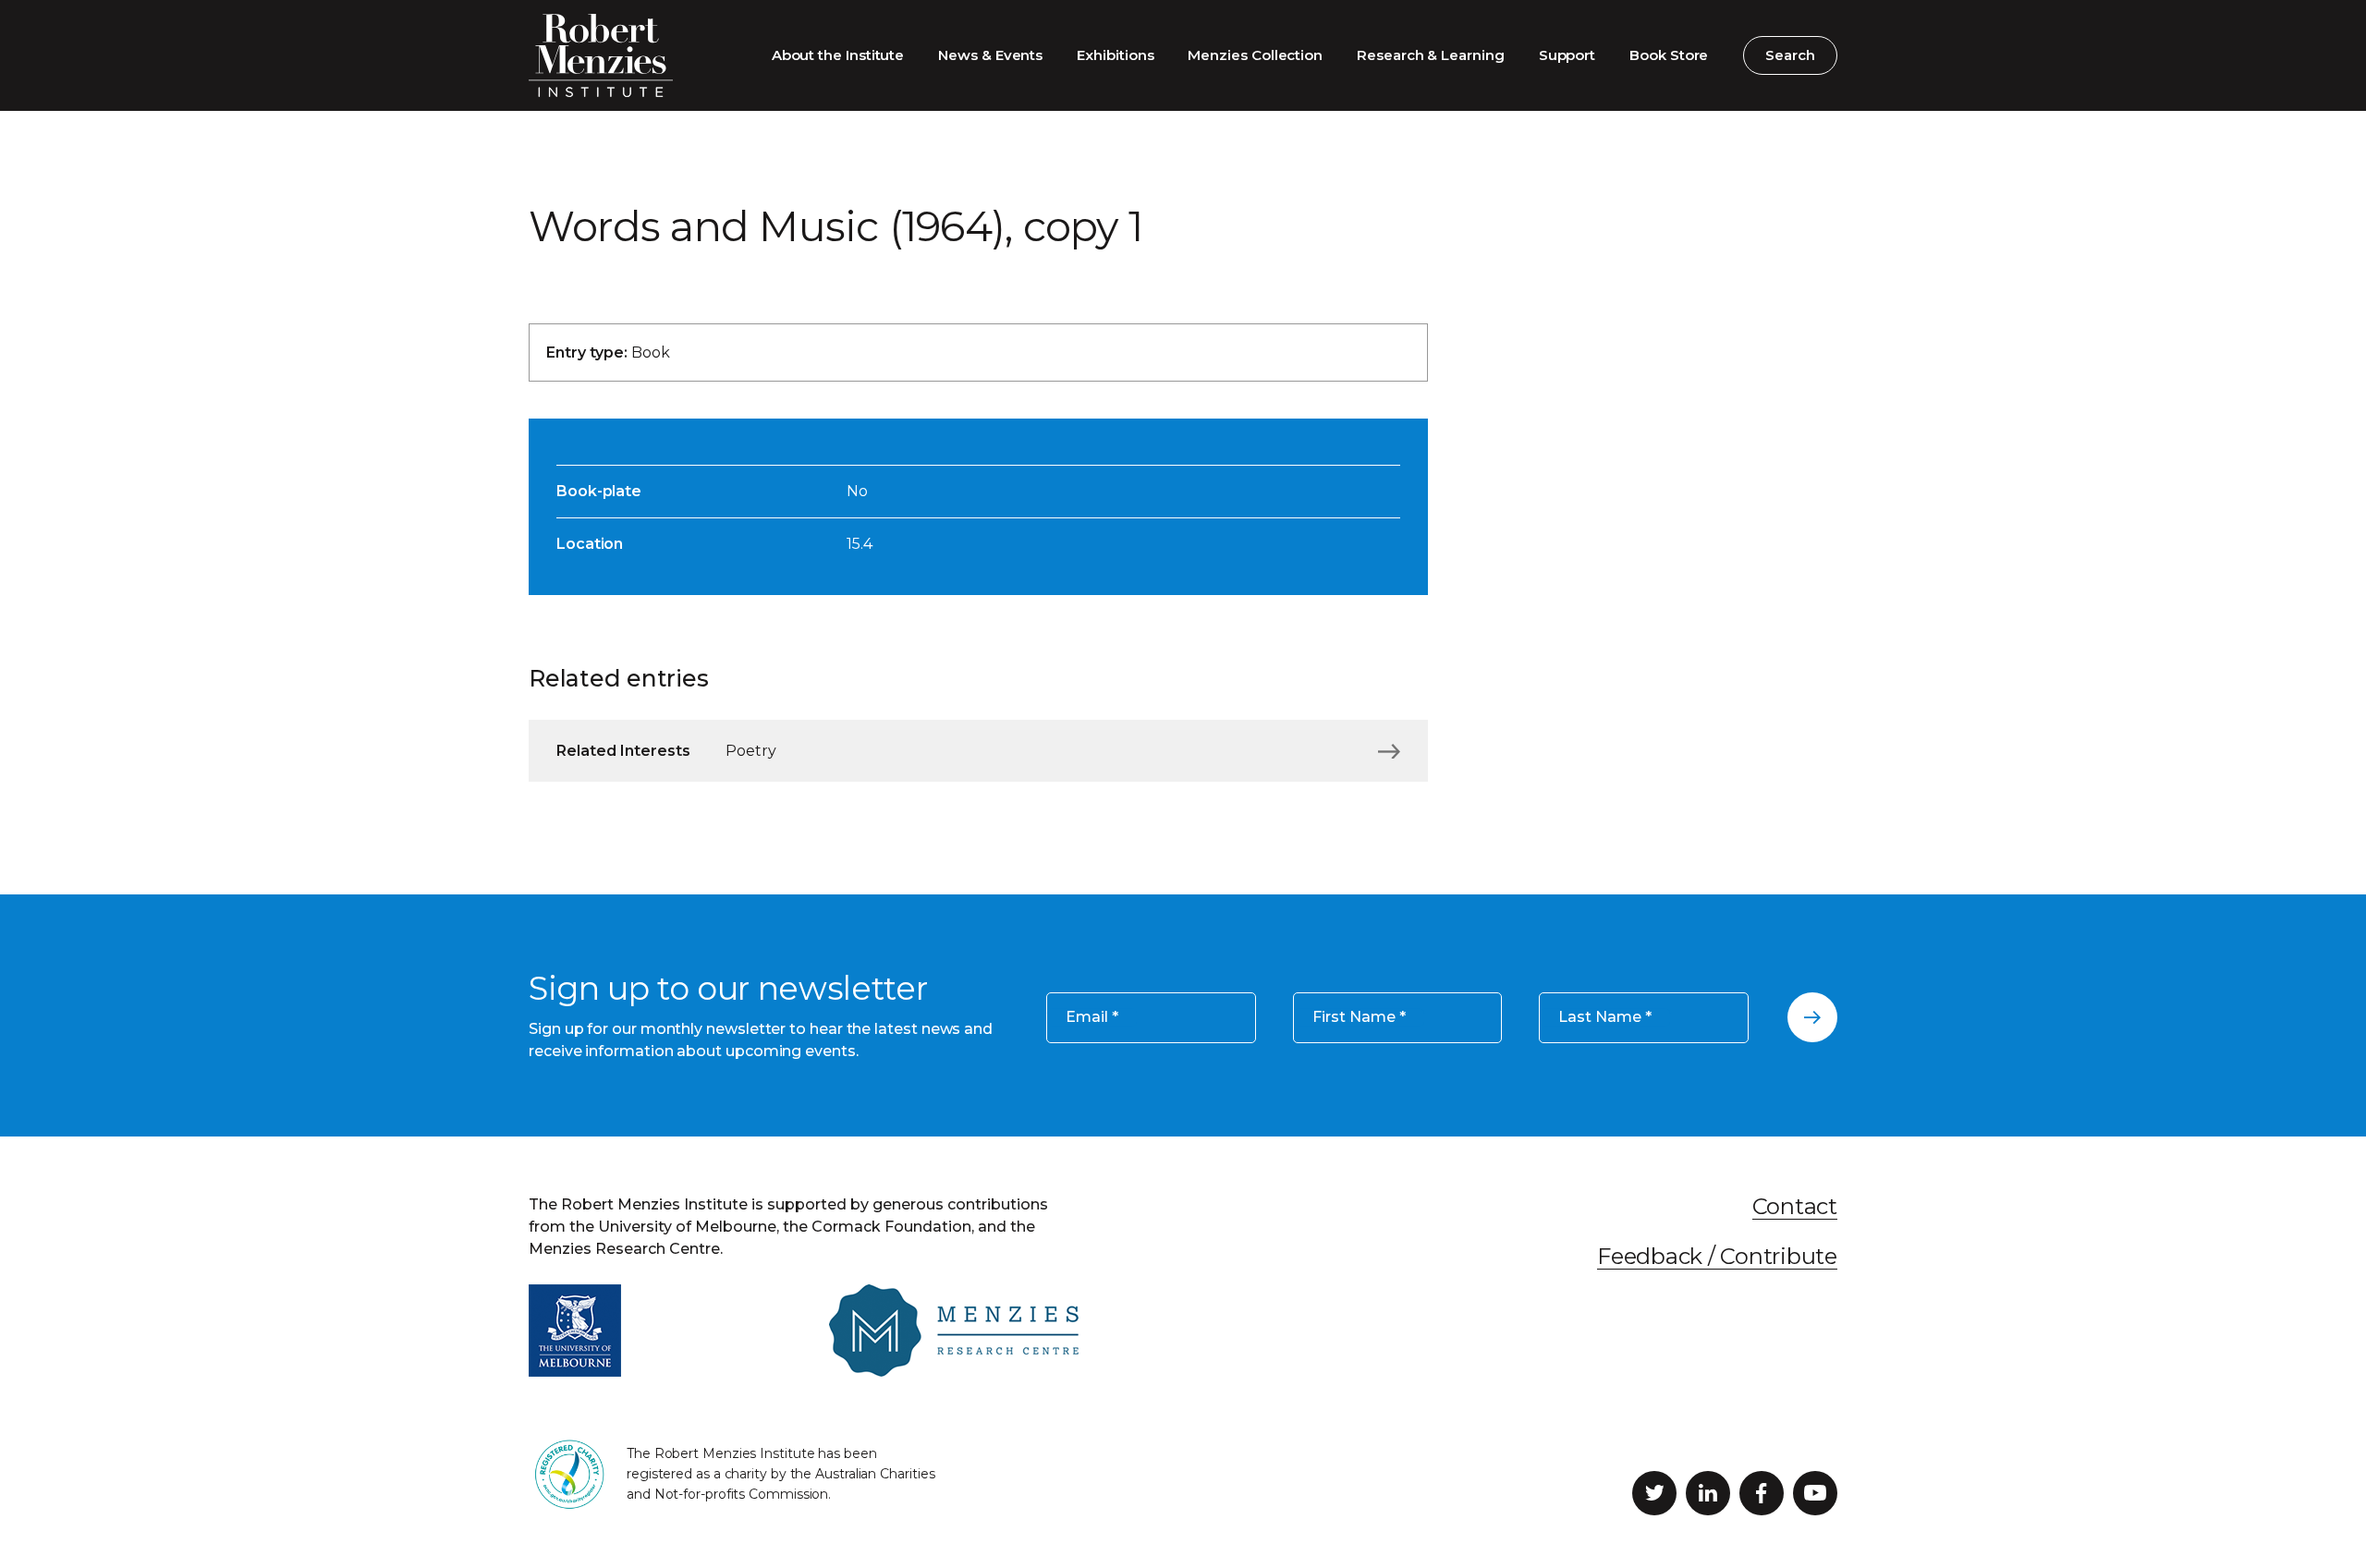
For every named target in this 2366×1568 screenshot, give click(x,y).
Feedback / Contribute (1717, 1256)
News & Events (990, 55)
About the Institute (838, 55)
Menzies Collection (1255, 55)
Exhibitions (1115, 55)
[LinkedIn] (1708, 1493)
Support (1567, 55)
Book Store (1669, 55)
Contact (1795, 1206)
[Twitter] (1654, 1493)
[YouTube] (1815, 1493)
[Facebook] (1762, 1493)
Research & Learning (1431, 55)
